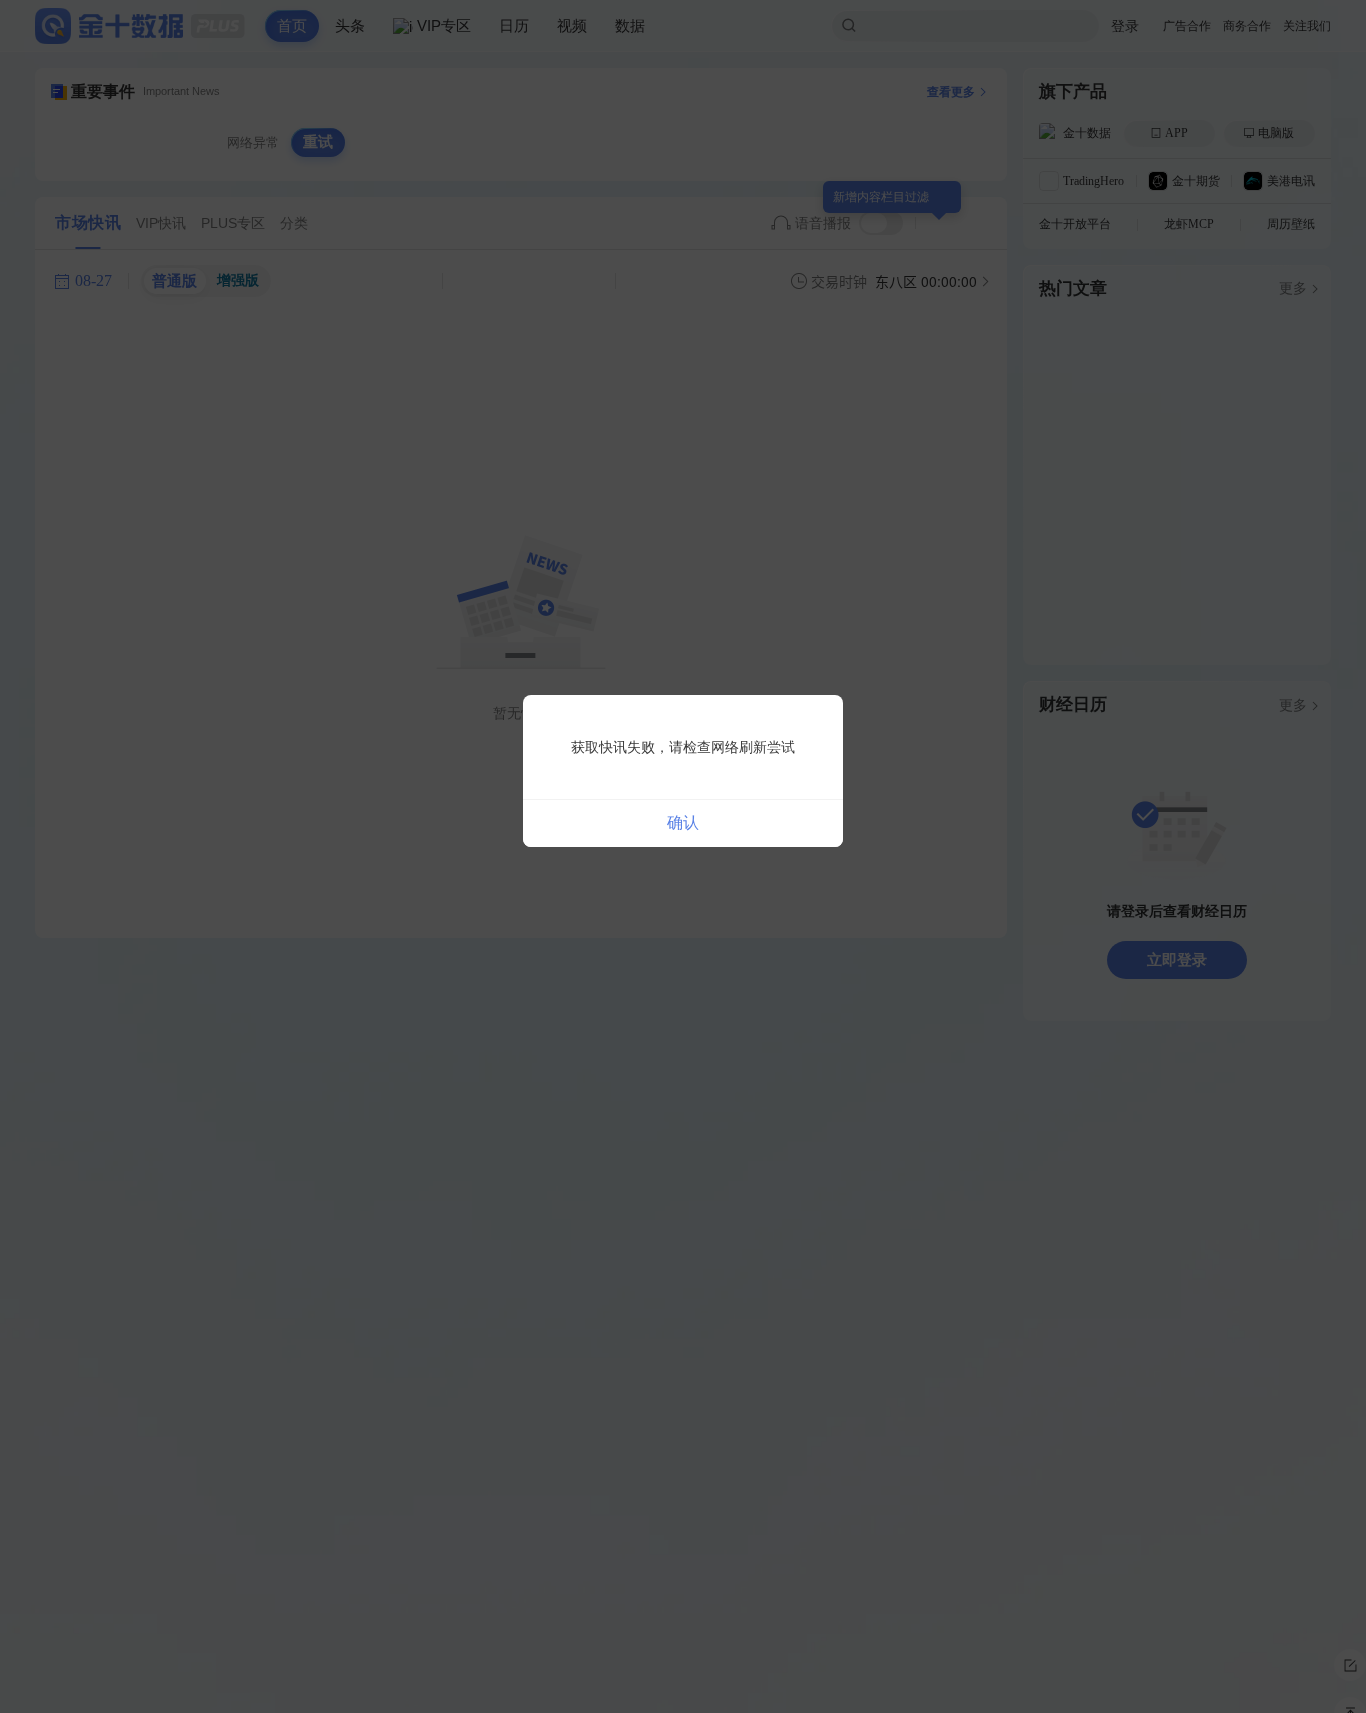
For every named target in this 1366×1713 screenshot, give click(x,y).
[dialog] (683, 771)
